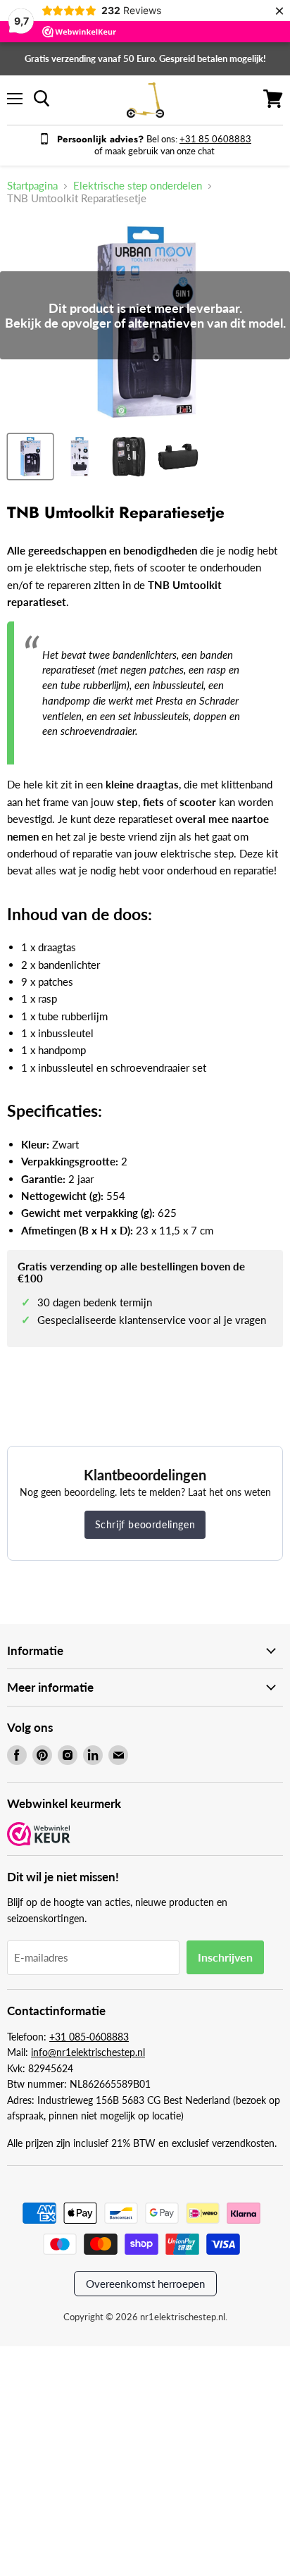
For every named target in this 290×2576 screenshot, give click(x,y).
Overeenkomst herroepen (145, 2284)
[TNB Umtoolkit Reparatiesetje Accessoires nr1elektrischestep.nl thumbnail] (30, 457)
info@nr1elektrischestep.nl (88, 2052)
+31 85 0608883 (215, 139)
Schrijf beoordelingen (145, 1524)
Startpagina (32, 186)
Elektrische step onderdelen (138, 186)
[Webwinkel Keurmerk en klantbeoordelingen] (39, 1835)
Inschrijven (225, 1957)
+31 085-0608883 (89, 2037)
